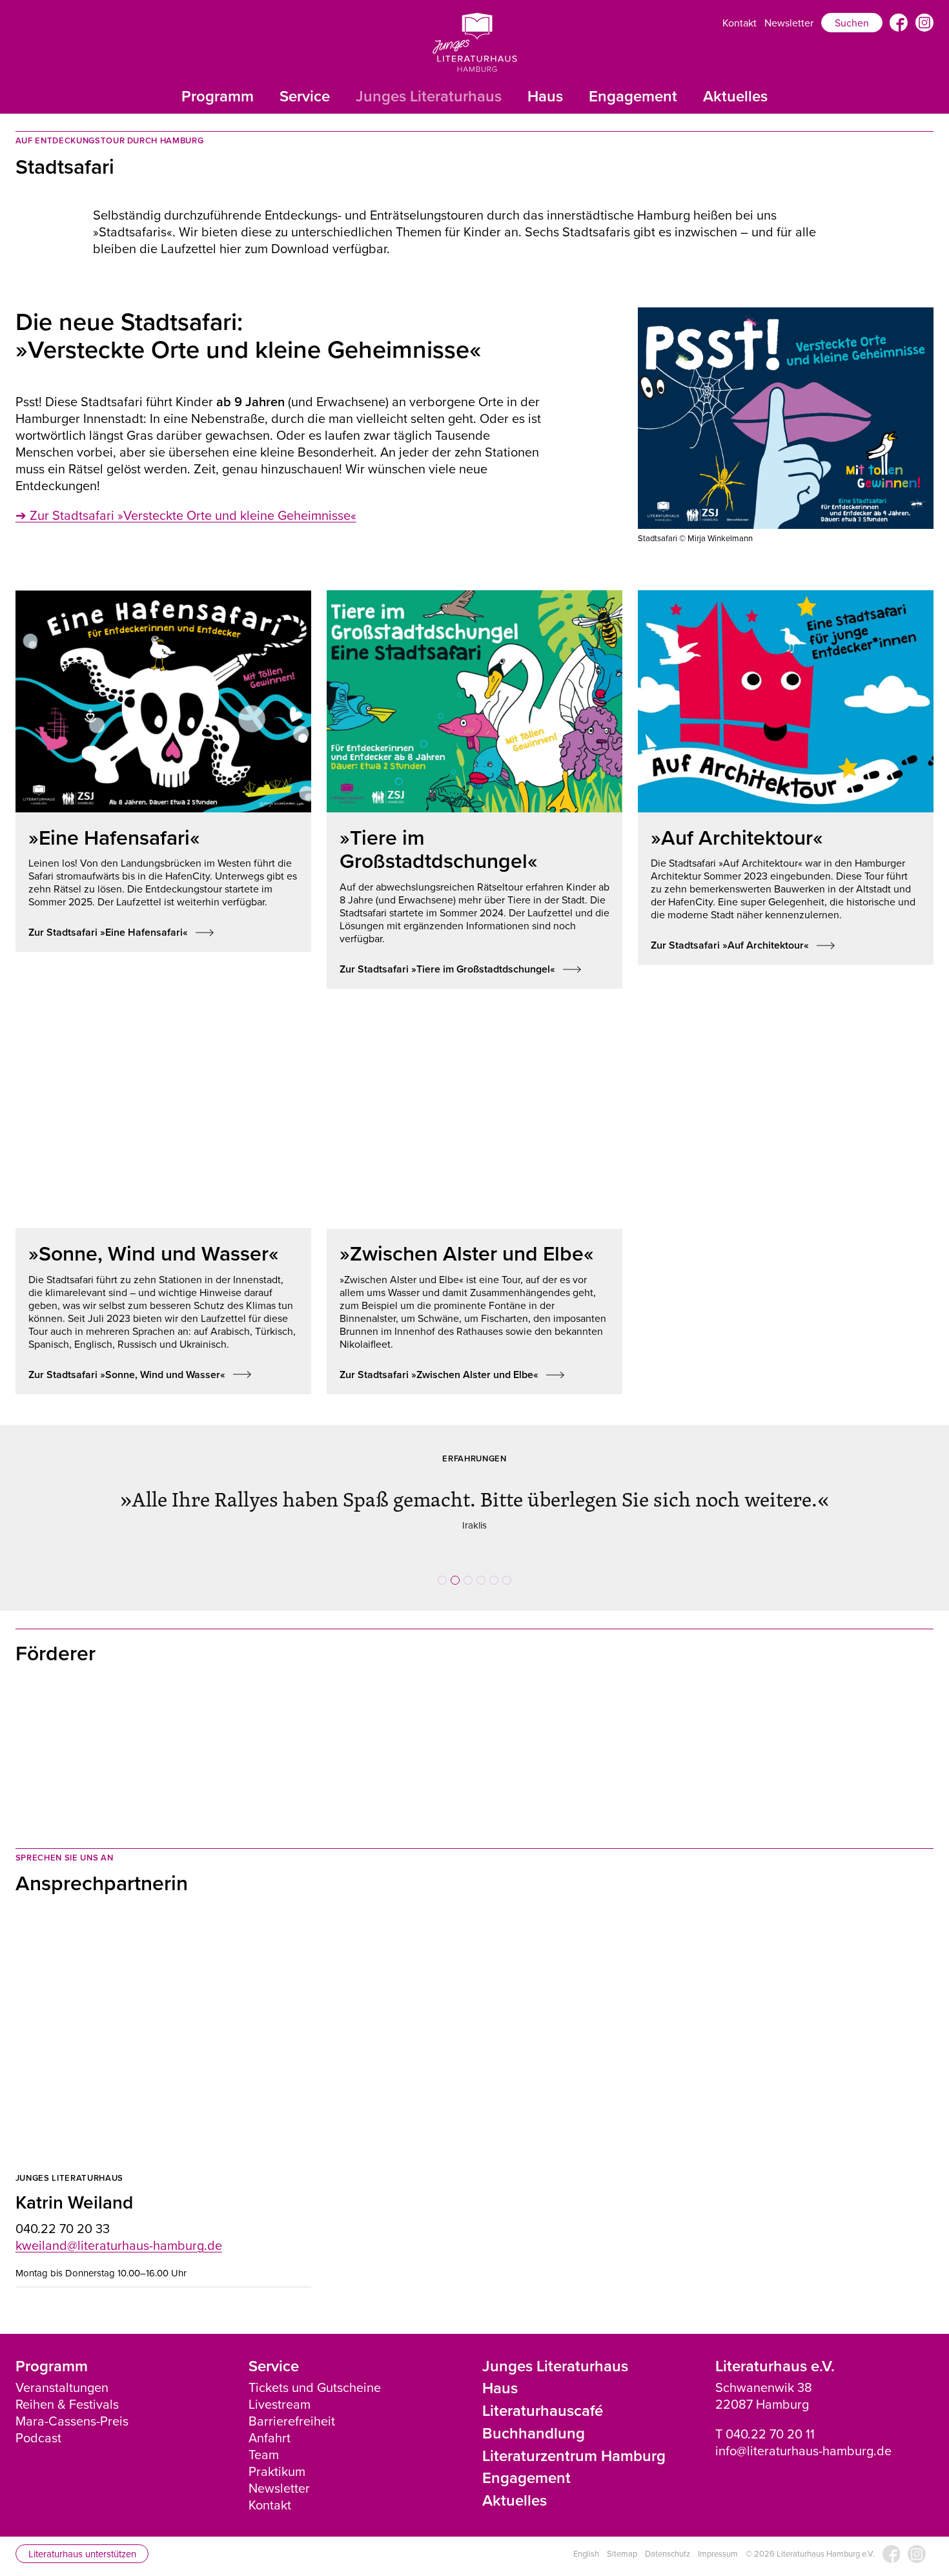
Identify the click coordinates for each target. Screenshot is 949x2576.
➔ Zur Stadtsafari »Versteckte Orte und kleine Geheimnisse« (186, 515)
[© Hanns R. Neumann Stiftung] (241, 1727)
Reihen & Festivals (67, 2386)
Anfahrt (270, 2419)
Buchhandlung (534, 2414)
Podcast (38, 2419)
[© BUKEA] (397, 1727)
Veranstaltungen (62, 2369)
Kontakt (740, 23)
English (586, 2536)
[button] (442, 1561)
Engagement (633, 96)
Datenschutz (668, 2536)
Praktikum (277, 2453)
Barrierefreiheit (292, 2403)
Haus (545, 96)
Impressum (718, 2536)
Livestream (280, 2386)
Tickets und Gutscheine (315, 2369)
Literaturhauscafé (543, 2392)
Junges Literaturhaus (429, 96)
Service (305, 96)
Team (264, 2436)
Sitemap (622, 2536)
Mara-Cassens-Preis (72, 2403)
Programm (218, 96)
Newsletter (789, 23)
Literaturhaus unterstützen (82, 2535)
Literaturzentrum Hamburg (574, 2437)
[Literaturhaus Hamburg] (475, 42)
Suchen (852, 23)
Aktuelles (735, 96)
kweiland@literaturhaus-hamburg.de (119, 2226)
